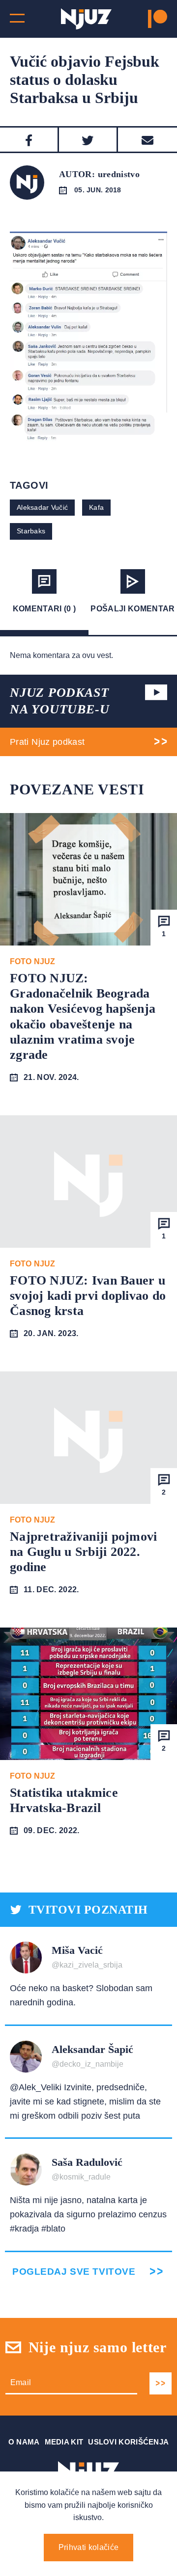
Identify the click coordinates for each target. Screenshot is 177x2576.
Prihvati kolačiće (88, 2547)
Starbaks (31, 531)
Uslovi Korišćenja (128, 2442)
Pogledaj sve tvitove (74, 2272)
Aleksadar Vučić (42, 507)
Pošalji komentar (133, 609)
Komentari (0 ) (44, 609)
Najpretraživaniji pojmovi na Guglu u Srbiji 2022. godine (84, 1552)
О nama (24, 2442)
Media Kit (64, 2442)
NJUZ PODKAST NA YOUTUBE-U (59, 701)
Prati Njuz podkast (47, 742)
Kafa (96, 507)
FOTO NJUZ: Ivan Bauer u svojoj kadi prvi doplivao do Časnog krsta (88, 1296)
